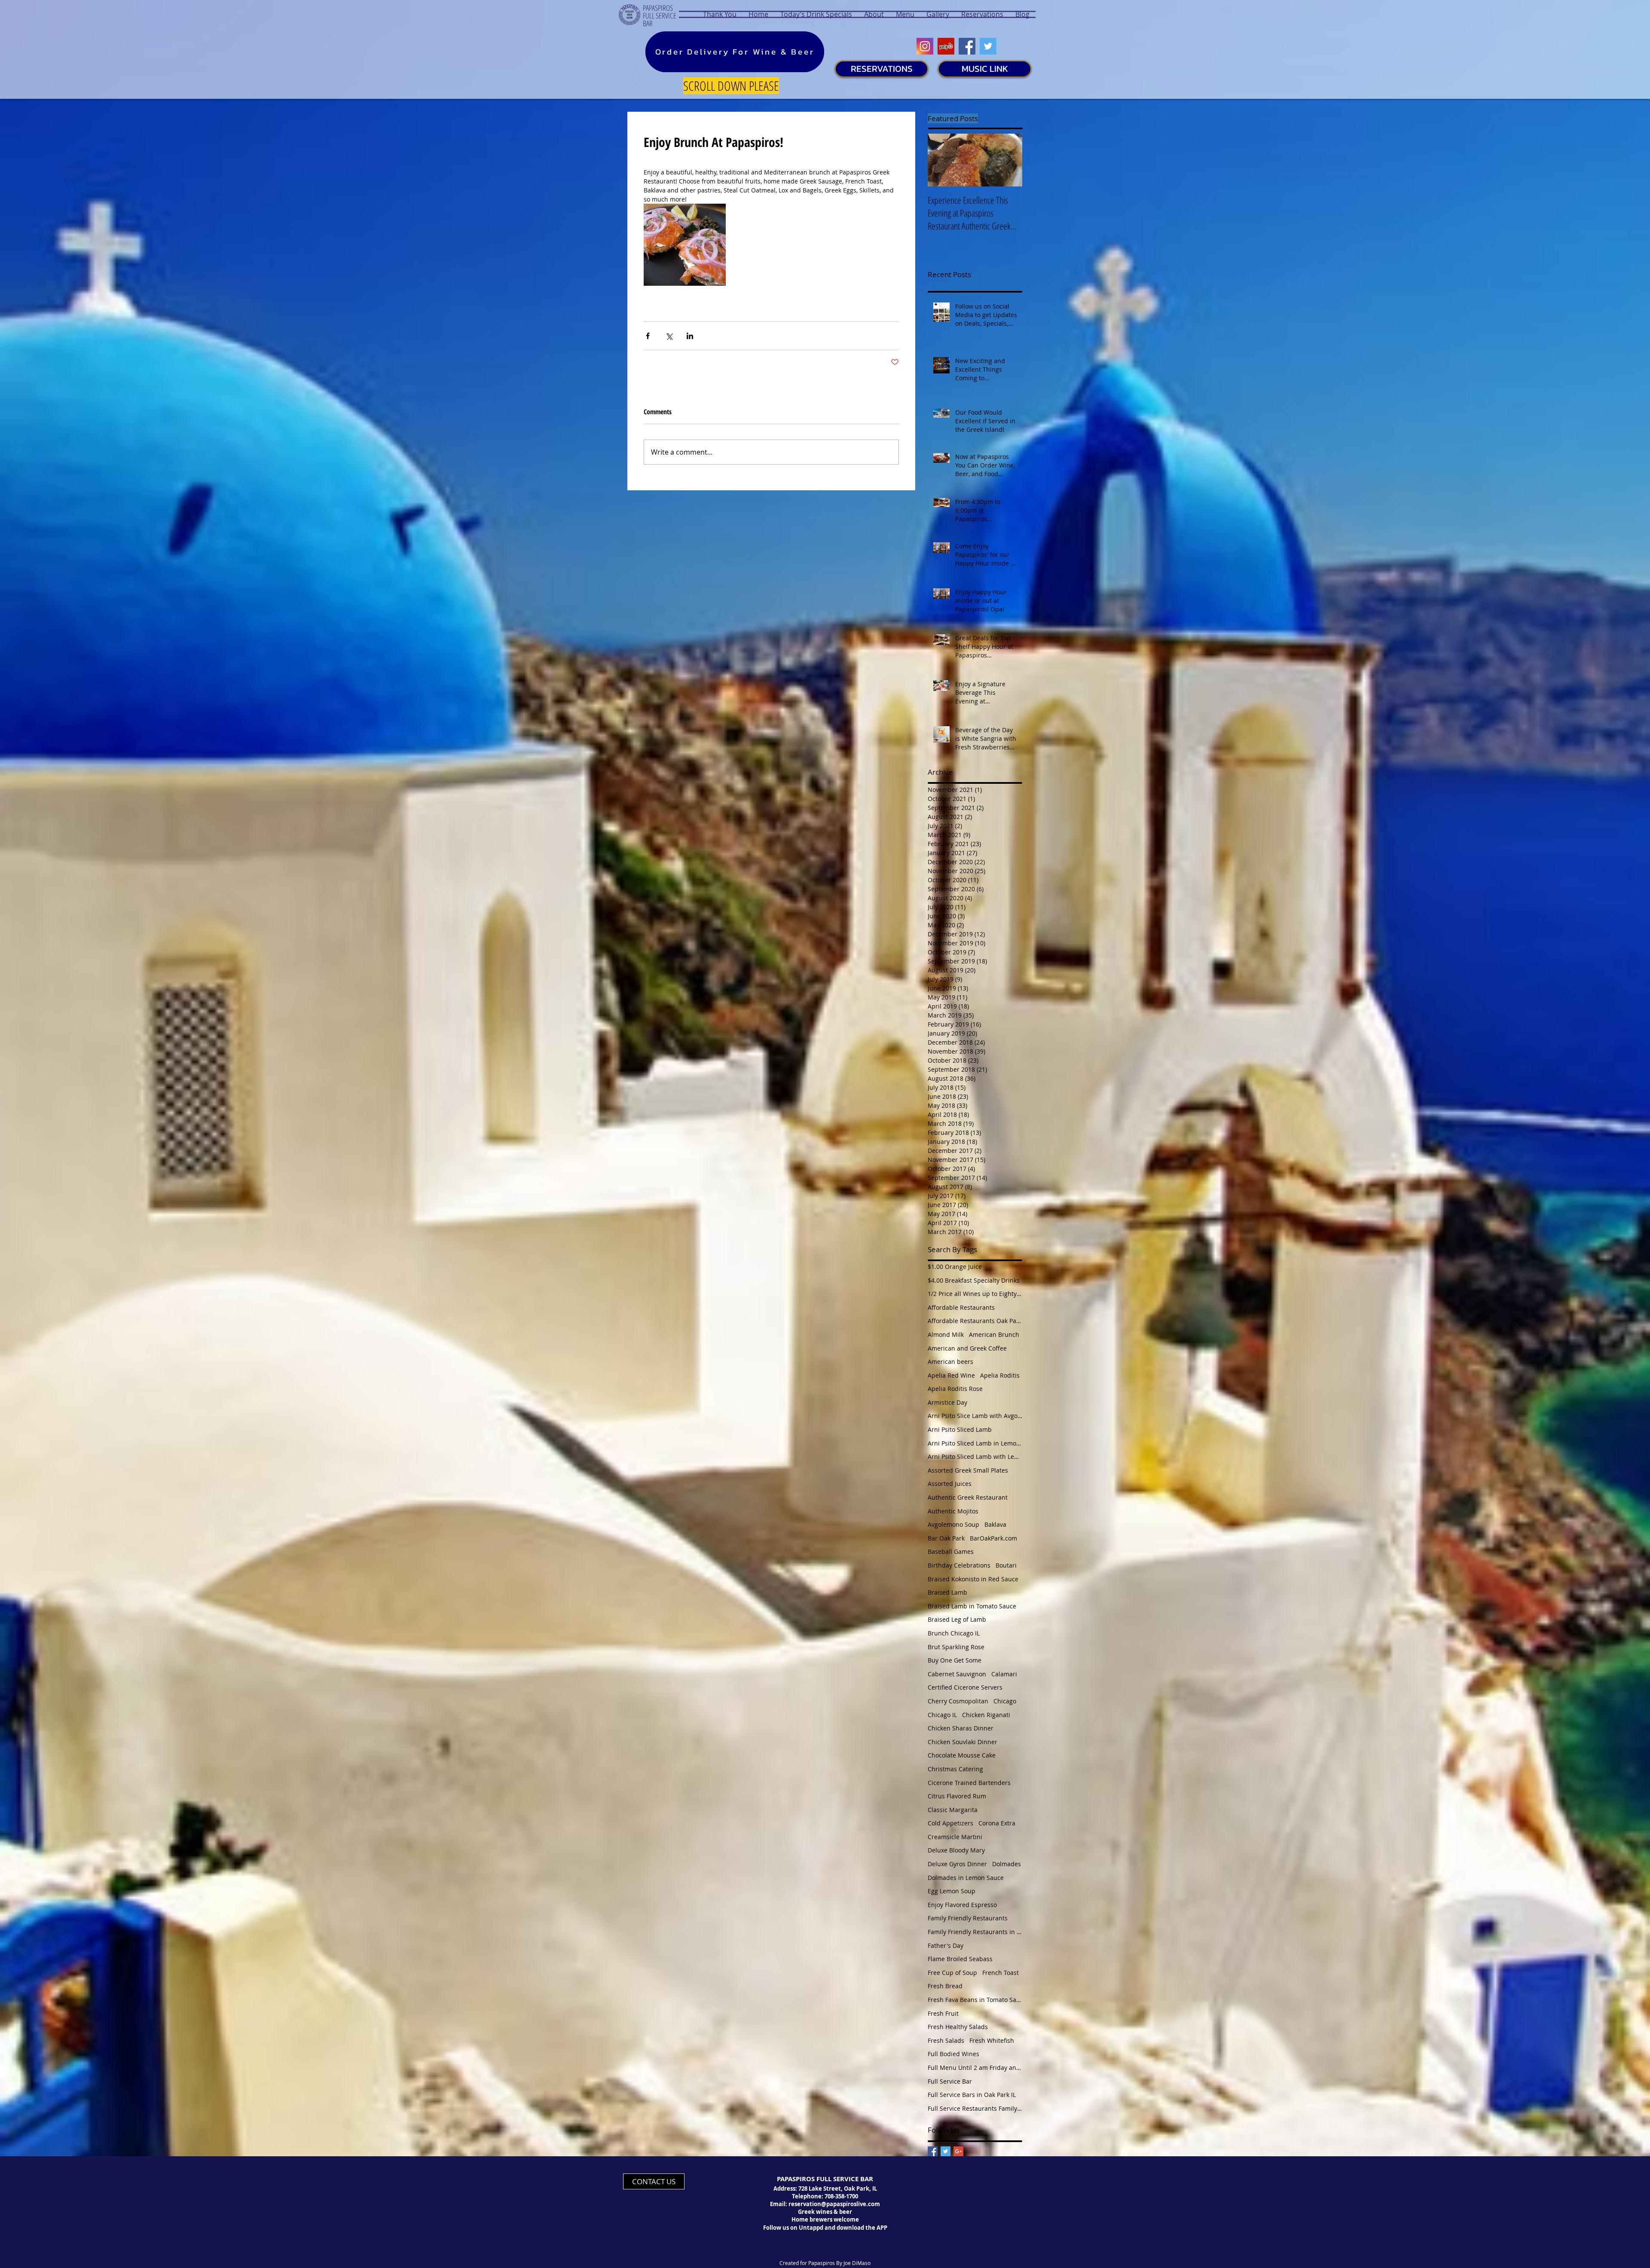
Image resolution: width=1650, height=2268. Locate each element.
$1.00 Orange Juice (955, 1267)
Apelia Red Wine (951, 1375)
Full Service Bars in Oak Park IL (972, 2095)
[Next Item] (1008, 160)
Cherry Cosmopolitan (958, 1701)
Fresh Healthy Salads (958, 2027)
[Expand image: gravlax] (685, 245)
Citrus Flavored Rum (957, 1796)
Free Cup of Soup (952, 1973)
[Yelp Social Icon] (946, 46)
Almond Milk (946, 1334)
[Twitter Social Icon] (988, 46)
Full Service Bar (950, 2081)
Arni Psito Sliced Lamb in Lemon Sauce (975, 1443)
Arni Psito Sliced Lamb (960, 1429)
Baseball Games (951, 1551)
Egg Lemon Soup (952, 1891)
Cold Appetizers (950, 1823)
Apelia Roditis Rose (955, 1389)
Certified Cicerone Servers (965, 1687)
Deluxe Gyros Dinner (957, 1864)
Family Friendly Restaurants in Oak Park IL (975, 1932)
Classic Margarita (953, 1810)
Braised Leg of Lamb (957, 1619)
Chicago (1005, 1701)
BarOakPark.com (993, 1538)
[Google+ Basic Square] (958, 2151)
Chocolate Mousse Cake (962, 1755)
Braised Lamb (947, 1592)
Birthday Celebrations (959, 1565)
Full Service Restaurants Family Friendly (975, 2108)
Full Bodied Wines (953, 2054)
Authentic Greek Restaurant (968, 1497)
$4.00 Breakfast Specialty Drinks (974, 1280)
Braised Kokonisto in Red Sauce (973, 1579)
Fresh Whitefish (992, 2040)
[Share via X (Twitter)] (669, 336)
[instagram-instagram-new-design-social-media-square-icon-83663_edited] (925, 46)
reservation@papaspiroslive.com (834, 2204)
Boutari (1006, 1565)
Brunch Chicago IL (954, 1633)
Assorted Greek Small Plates (968, 1470)
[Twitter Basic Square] (946, 2151)
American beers (950, 1362)
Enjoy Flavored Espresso (962, 1905)
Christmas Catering (955, 1769)
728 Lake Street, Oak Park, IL (838, 2189)
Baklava (995, 1524)
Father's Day (946, 1946)
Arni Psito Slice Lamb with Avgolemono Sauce (975, 1416)
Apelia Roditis (1000, 1375)
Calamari (1004, 1674)
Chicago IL (942, 1715)
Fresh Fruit (943, 2013)
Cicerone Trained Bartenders (969, 1783)
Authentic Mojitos (953, 1511)
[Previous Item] (941, 160)
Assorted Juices (950, 1484)
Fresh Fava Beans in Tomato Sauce (975, 2000)
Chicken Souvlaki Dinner (962, 1742)
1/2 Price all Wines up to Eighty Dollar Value (975, 1294)
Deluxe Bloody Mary (956, 1850)
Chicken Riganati (986, 1715)
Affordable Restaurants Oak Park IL (975, 1321)
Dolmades (1007, 1864)
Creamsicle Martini (955, 1837)
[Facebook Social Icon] (967, 46)
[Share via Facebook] (648, 336)
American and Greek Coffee (967, 1348)
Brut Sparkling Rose (956, 1647)
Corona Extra (997, 1823)
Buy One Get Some (955, 1660)
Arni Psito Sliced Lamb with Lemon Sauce (975, 1456)
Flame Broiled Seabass (960, 1959)
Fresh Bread (945, 1986)
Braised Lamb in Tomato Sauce (972, 1606)
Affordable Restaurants (961, 1307)
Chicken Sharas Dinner (961, 1728)
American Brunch (994, 1334)
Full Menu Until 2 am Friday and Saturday (975, 2068)
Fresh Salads (946, 2040)
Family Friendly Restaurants (968, 1918)
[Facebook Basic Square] (933, 2151)
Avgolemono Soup (953, 1524)
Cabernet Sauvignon (957, 1674)
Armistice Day (947, 1402)
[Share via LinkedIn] (690, 336)
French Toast (1001, 1973)
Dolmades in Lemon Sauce (966, 1878)
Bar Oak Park (946, 1538)
